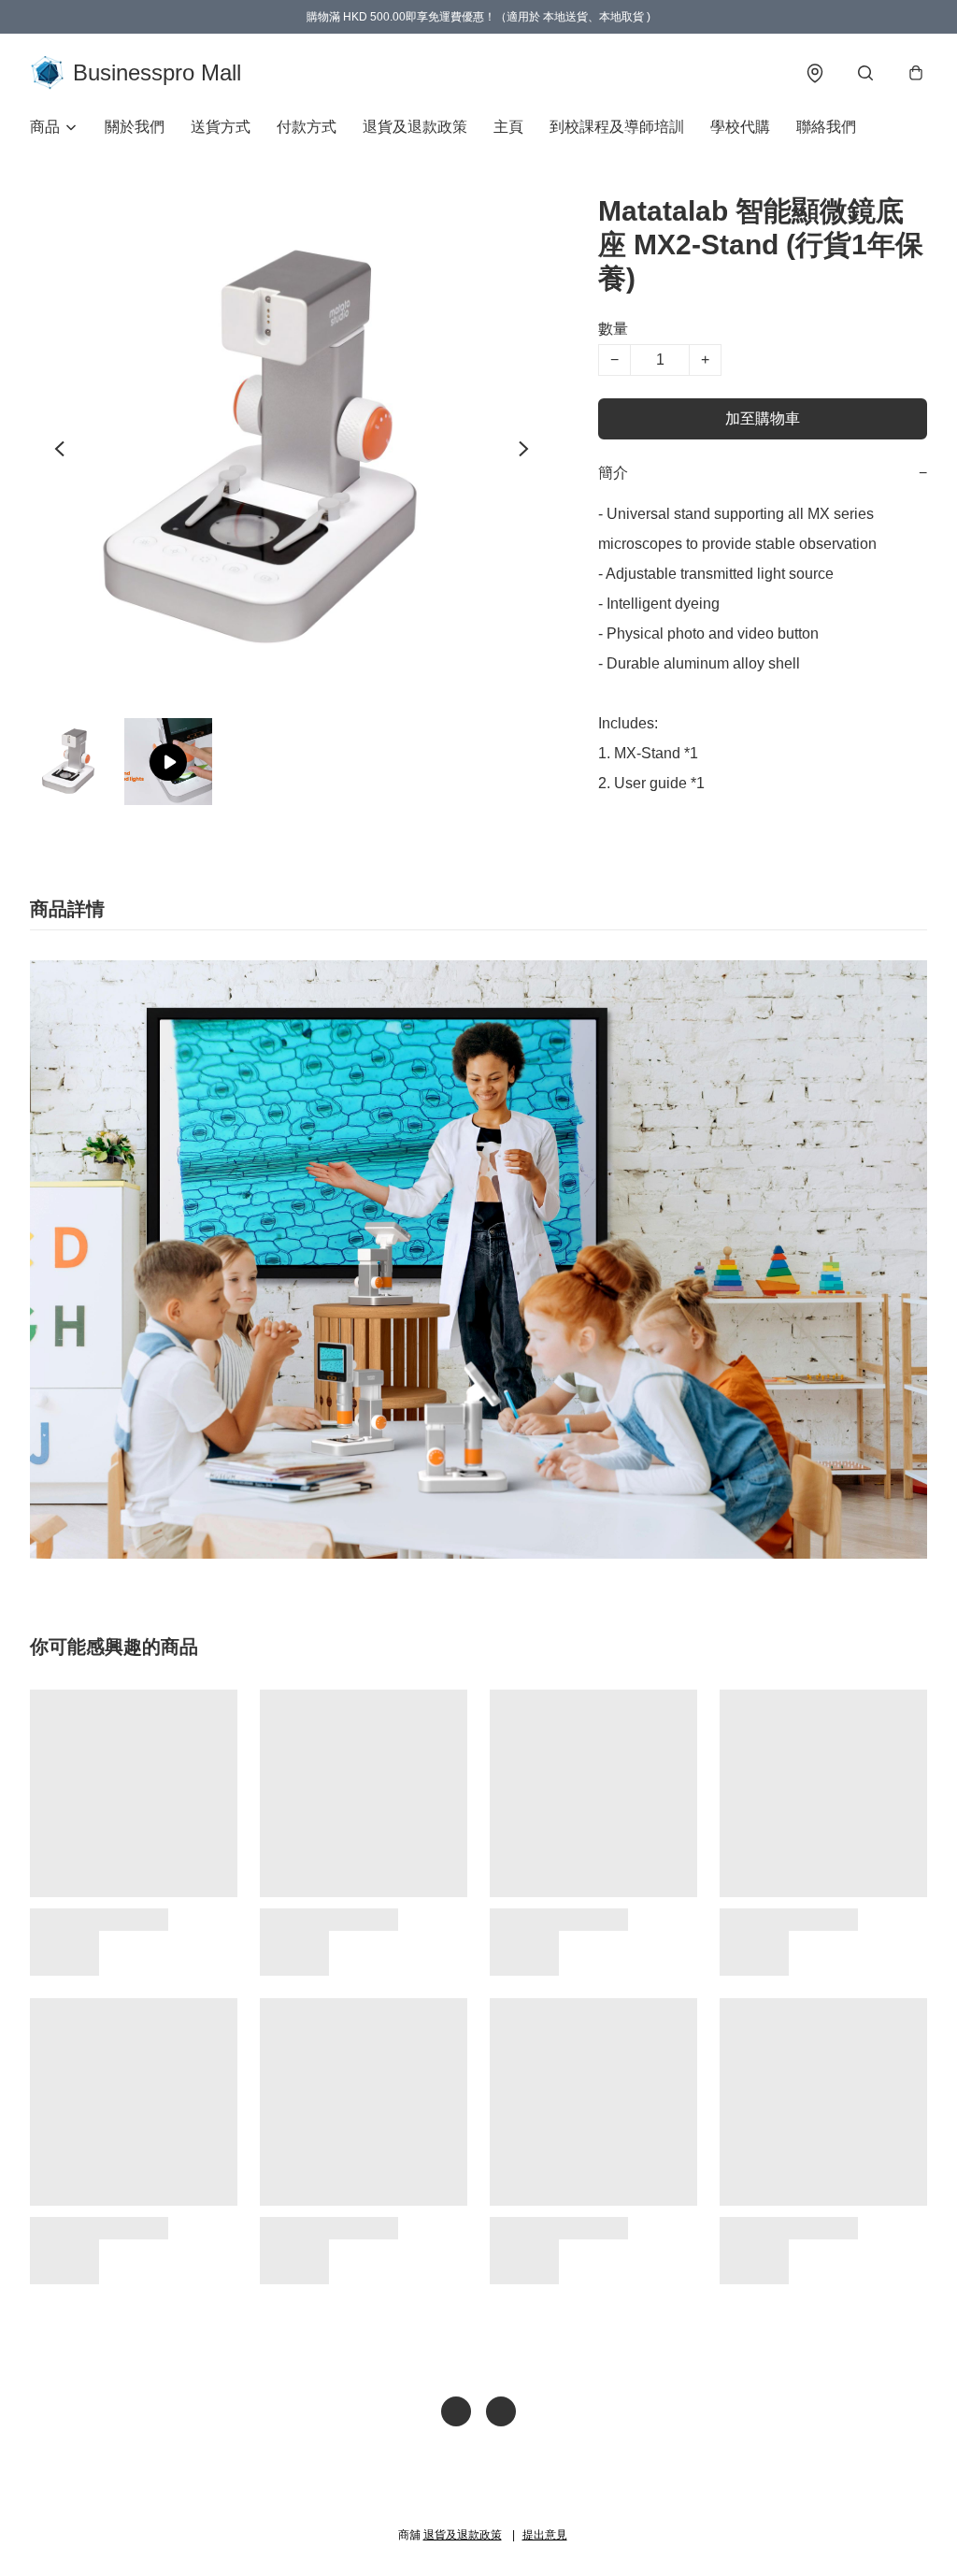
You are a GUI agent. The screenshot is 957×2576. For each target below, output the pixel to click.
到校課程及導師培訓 (617, 127)
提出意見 (545, 2535)
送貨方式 (221, 127)
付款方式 (307, 127)
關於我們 (135, 127)
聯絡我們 (826, 127)
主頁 (508, 127)
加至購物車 (763, 418)
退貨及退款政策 (415, 127)
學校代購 (740, 127)
